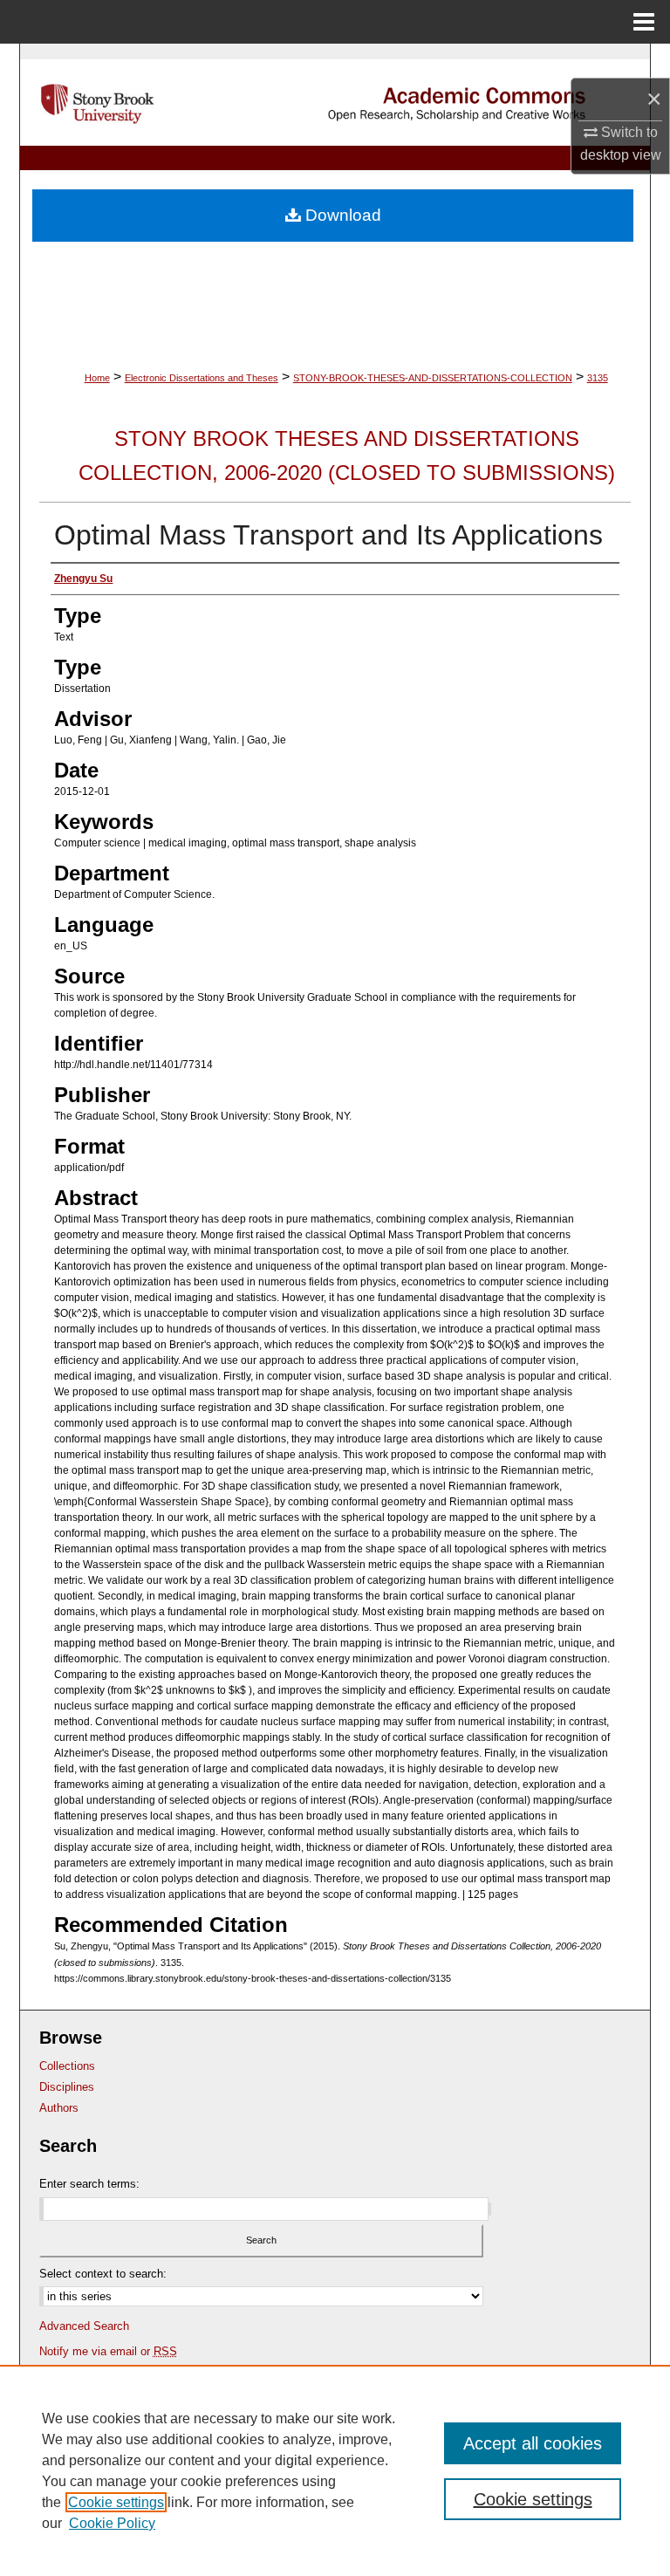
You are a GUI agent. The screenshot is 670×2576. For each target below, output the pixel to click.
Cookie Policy (112, 2523)
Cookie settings (116, 2502)
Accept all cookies (533, 2443)
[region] (335, 2470)
